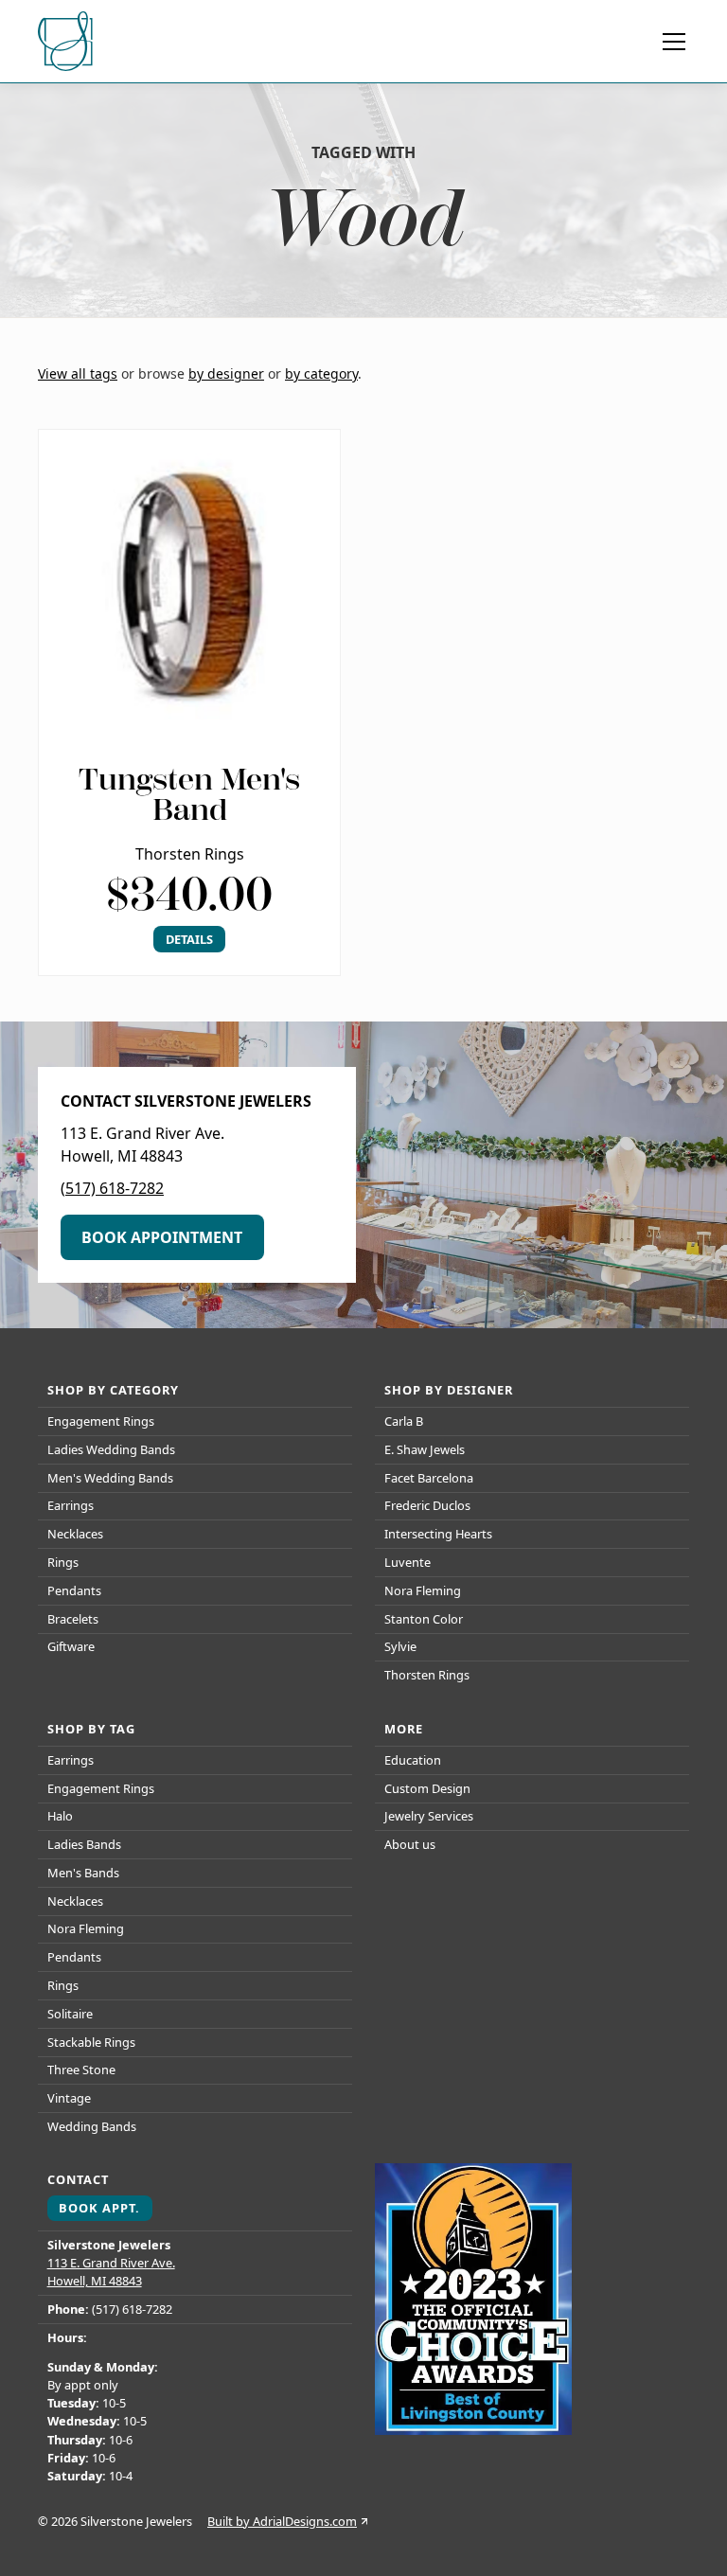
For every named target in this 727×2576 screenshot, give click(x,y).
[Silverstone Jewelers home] (68, 42)
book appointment (162, 1237)
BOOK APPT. (99, 2208)
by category (321, 373)
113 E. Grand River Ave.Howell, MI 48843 (111, 2272)
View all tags (78, 373)
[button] (670, 42)
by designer (226, 373)
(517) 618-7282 (112, 1188)
